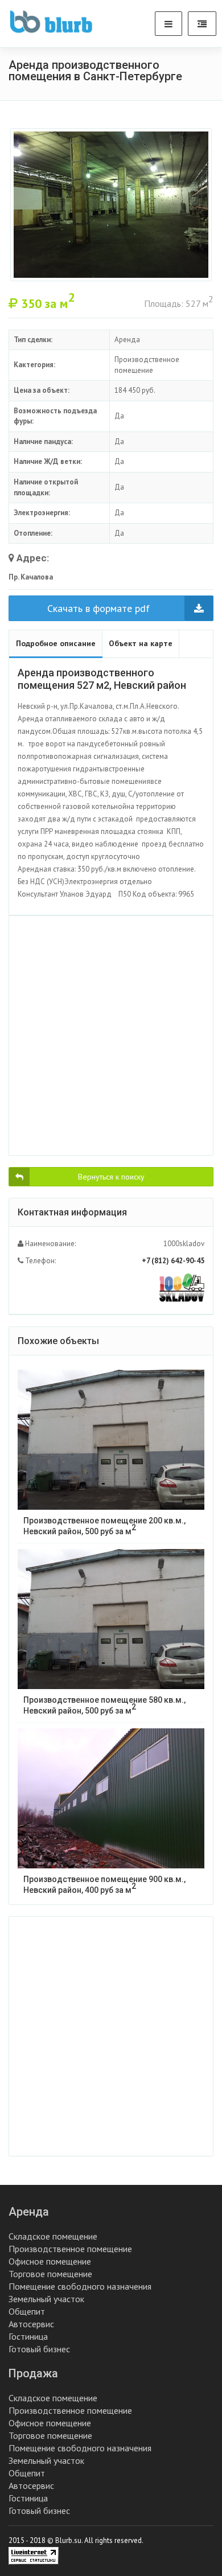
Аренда (29, 2212)
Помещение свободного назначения (80, 2286)
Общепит (27, 2311)
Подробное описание (56, 643)
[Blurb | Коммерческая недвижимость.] (51, 22)
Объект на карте (141, 643)
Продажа (33, 2373)
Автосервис (31, 2324)
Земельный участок (46, 2299)
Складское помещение (53, 2236)
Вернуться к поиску (111, 1177)
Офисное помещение (50, 2261)
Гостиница (28, 2336)
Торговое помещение (50, 2274)
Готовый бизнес (39, 2349)
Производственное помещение (70, 2249)
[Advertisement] (111, 1036)
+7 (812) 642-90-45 (173, 1261)
